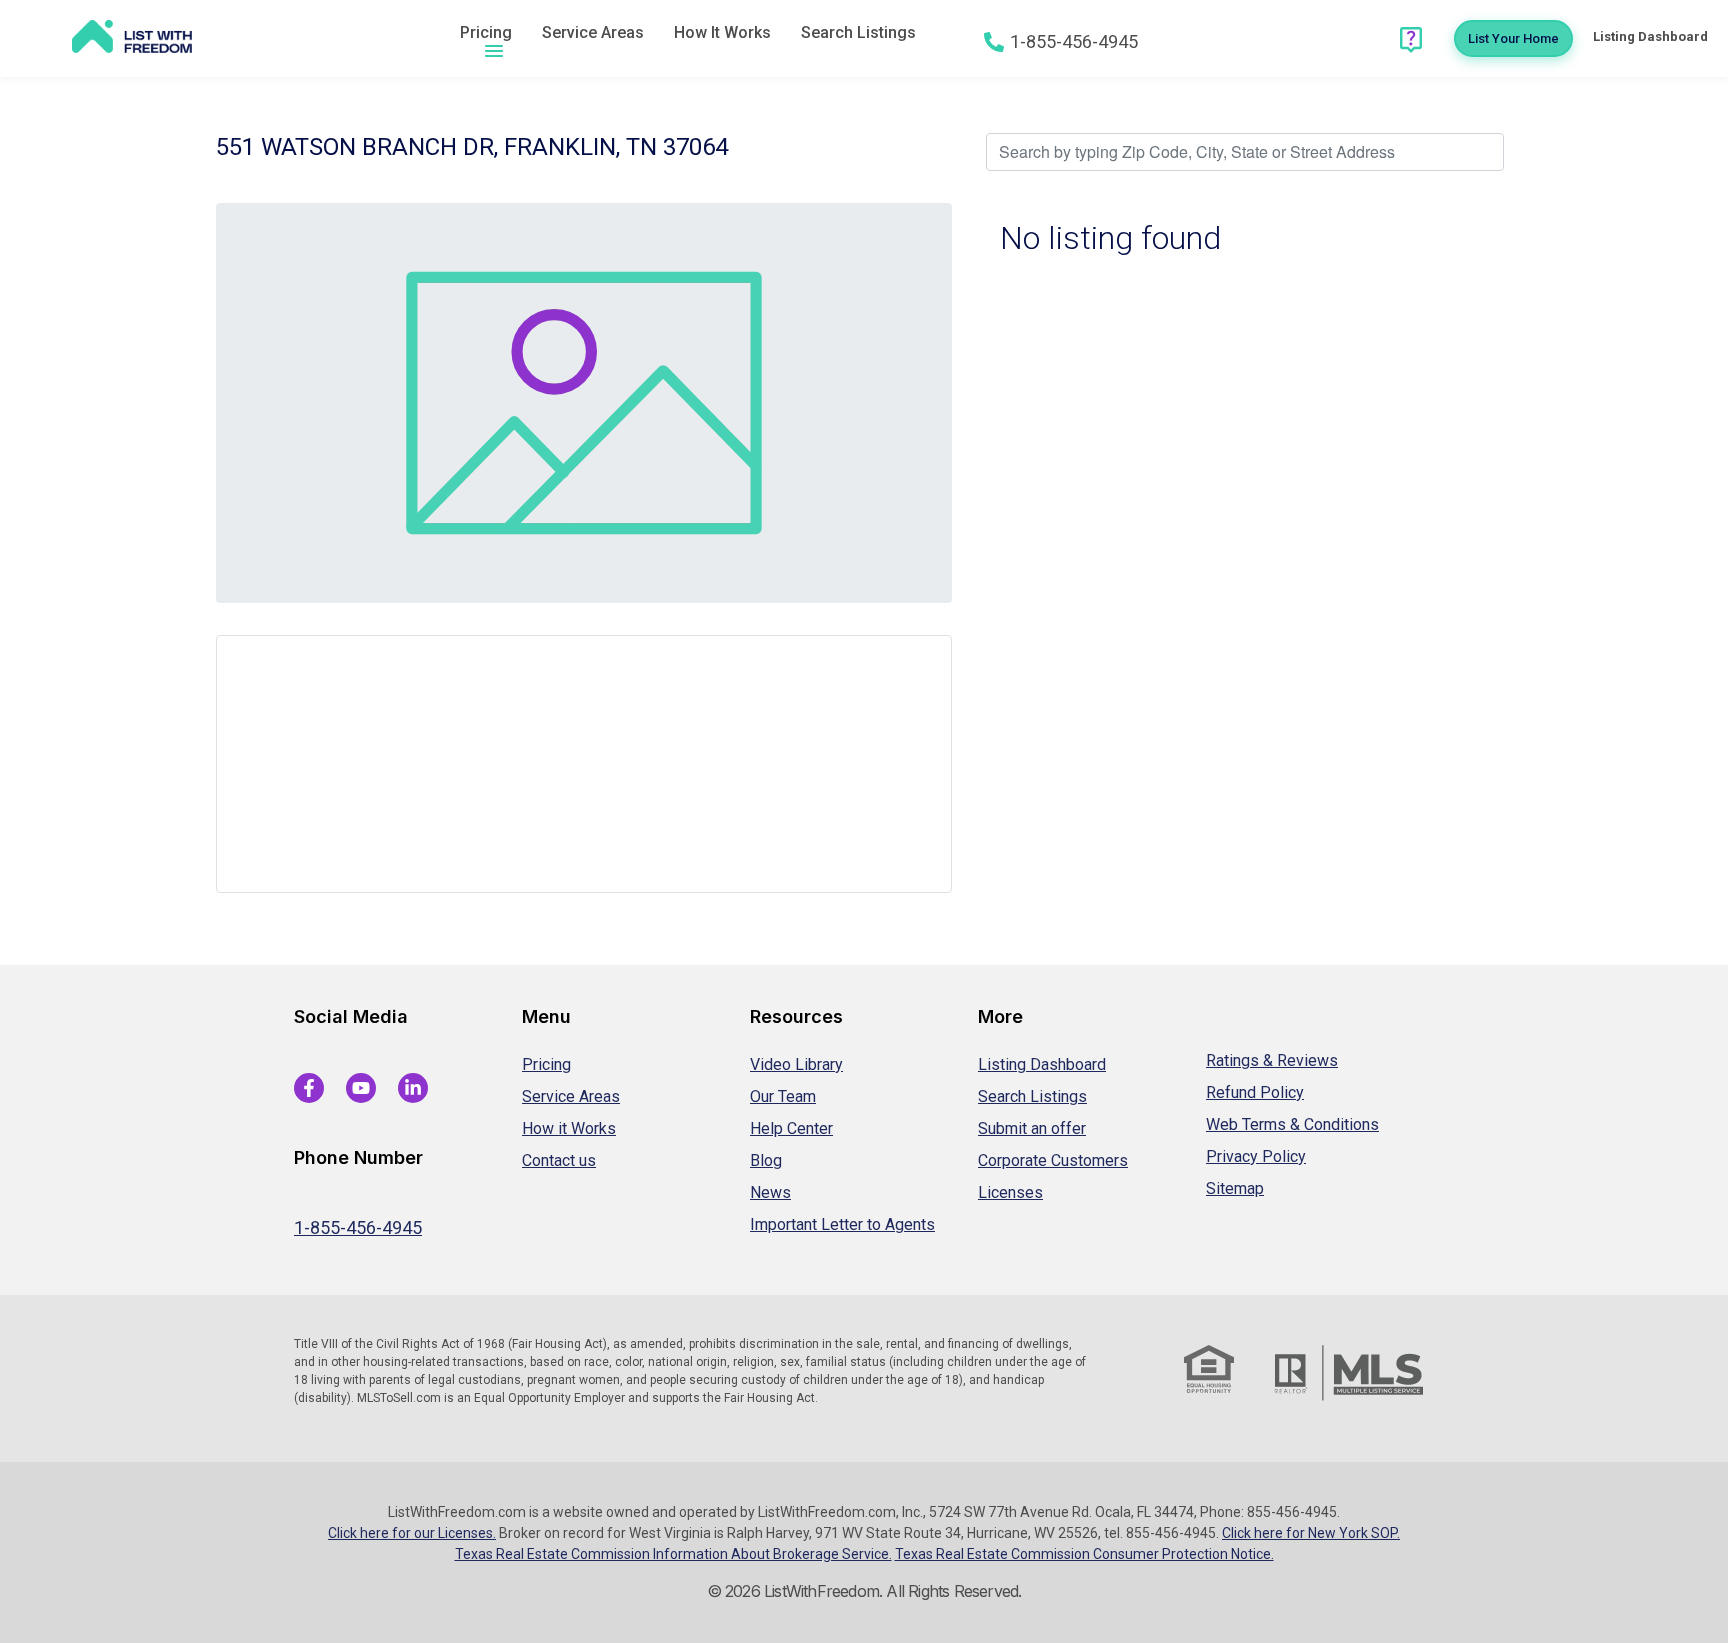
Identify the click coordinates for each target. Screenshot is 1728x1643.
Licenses (1010, 1192)
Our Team (783, 1096)
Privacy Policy (1256, 1156)
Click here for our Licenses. (412, 1533)
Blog (766, 1160)
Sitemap (1235, 1188)
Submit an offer (1032, 1128)
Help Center (791, 1128)
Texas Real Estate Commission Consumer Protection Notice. (1084, 1554)
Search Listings (858, 32)
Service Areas (593, 32)
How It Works (722, 32)
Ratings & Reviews (1272, 1060)
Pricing (486, 32)
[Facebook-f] (309, 1088)
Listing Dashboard (1042, 1064)
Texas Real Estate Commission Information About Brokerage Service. (673, 1554)
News (770, 1192)
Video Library (796, 1064)
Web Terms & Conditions (1292, 1124)
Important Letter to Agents (842, 1224)
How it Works (569, 1128)
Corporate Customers (1053, 1160)
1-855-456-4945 (358, 1227)
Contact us (559, 1160)
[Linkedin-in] (413, 1088)
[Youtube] (361, 1088)
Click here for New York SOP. (1311, 1533)
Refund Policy (1255, 1092)
